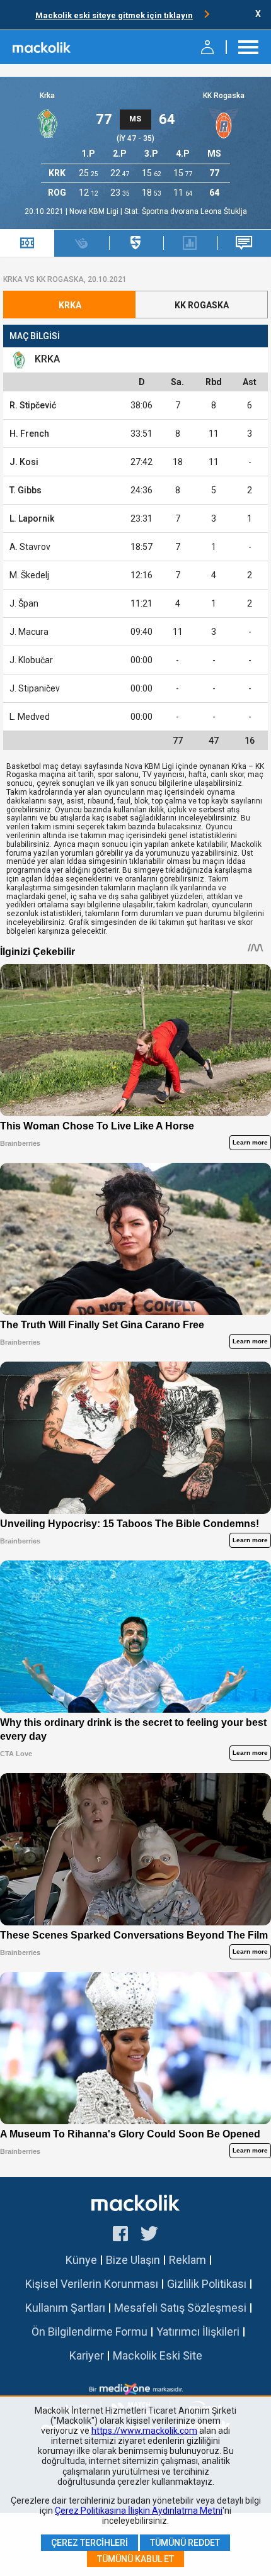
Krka (47, 96)
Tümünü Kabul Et (135, 2559)
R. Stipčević (33, 405)
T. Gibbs (26, 490)
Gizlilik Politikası (207, 2284)
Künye (81, 2260)
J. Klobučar (31, 660)
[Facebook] (120, 2236)
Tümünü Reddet (185, 2543)
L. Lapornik (32, 518)
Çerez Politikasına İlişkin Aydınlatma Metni (139, 2511)
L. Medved (30, 717)
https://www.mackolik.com (144, 2431)
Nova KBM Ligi (95, 211)
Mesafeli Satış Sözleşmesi (180, 2308)
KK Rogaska (224, 96)
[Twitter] (150, 2236)
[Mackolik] (43, 47)
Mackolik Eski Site (158, 2355)
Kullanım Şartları (65, 2308)
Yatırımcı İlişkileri (198, 2332)
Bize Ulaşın (133, 2260)
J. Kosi (24, 462)
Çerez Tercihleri (89, 2543)
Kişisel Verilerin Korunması (92, 2284)
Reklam (187, 2260)
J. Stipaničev (35, 688)
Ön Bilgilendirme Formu (89, 2332)
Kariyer (87, 2355)
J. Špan (24, 603)
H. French (29, 434)
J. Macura (29, 632)
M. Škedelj (29, 575)
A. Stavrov (30, 547)
